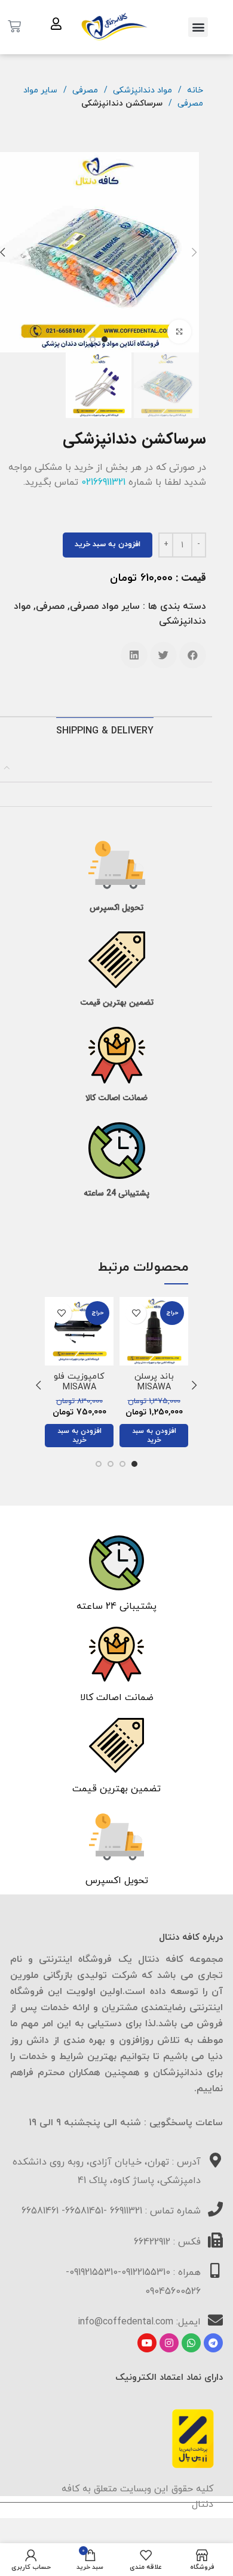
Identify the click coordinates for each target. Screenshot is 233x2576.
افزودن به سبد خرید (108, 544)
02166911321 (103, 482)
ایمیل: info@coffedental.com (139, 2322)
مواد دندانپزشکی (141, 90)
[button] (198, 27)
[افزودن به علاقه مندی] (136, 1313)
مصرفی (84, 90)
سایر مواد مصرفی (105, 606)
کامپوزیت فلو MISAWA (79, 1382)
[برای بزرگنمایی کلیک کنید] (179, 332)
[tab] (104, 731)
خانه (194, 90)
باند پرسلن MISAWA (154, 1382)
